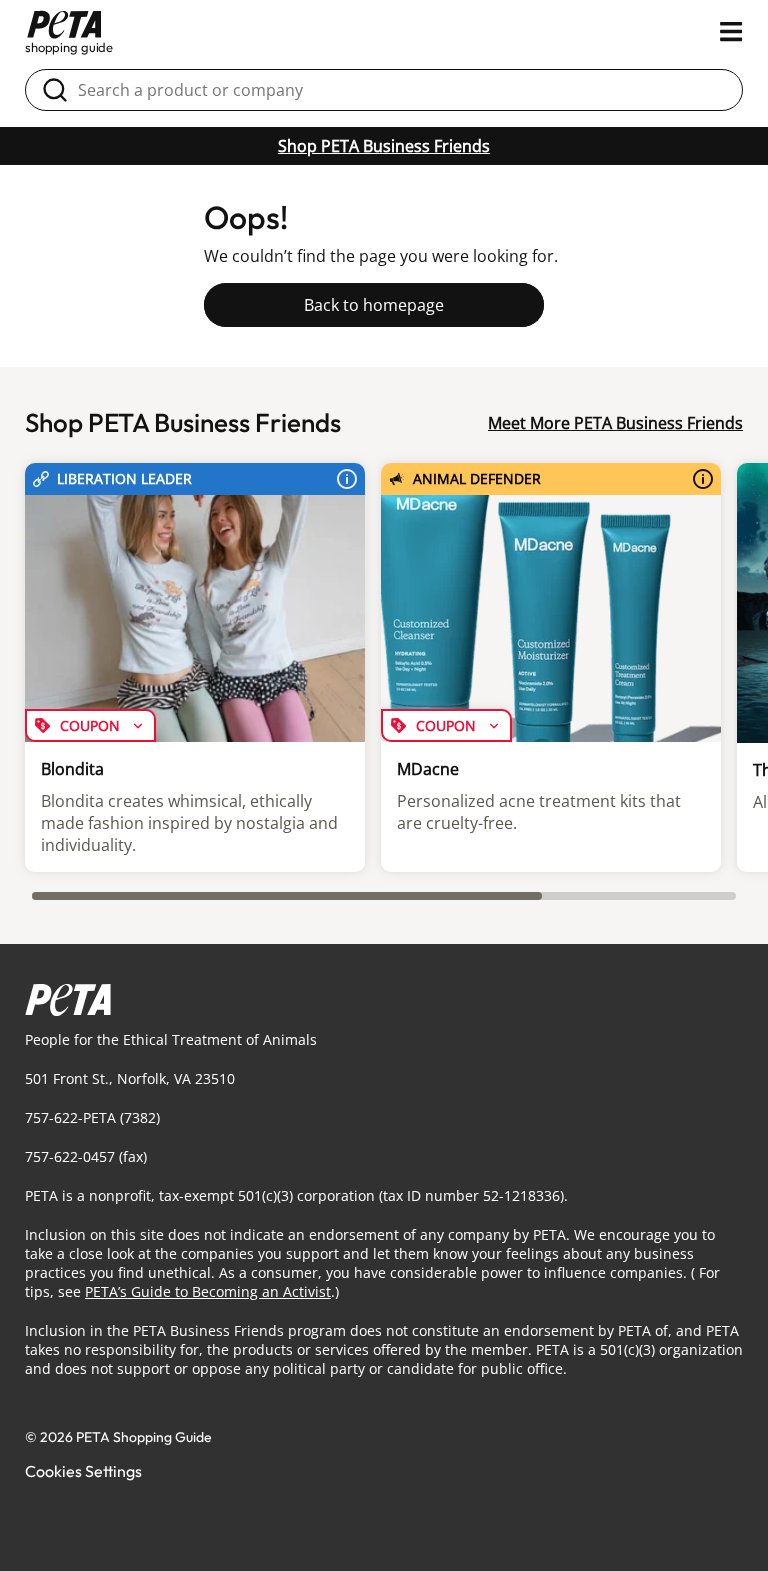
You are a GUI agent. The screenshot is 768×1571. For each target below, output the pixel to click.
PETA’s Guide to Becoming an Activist (208, 1291)
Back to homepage (374, 305)
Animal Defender (477, 478)
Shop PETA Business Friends (384, 146)
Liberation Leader (124, 478)
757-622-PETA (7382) (92, 1117)
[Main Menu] (731, 32)
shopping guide (69, 47)
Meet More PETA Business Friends (615, 423)
